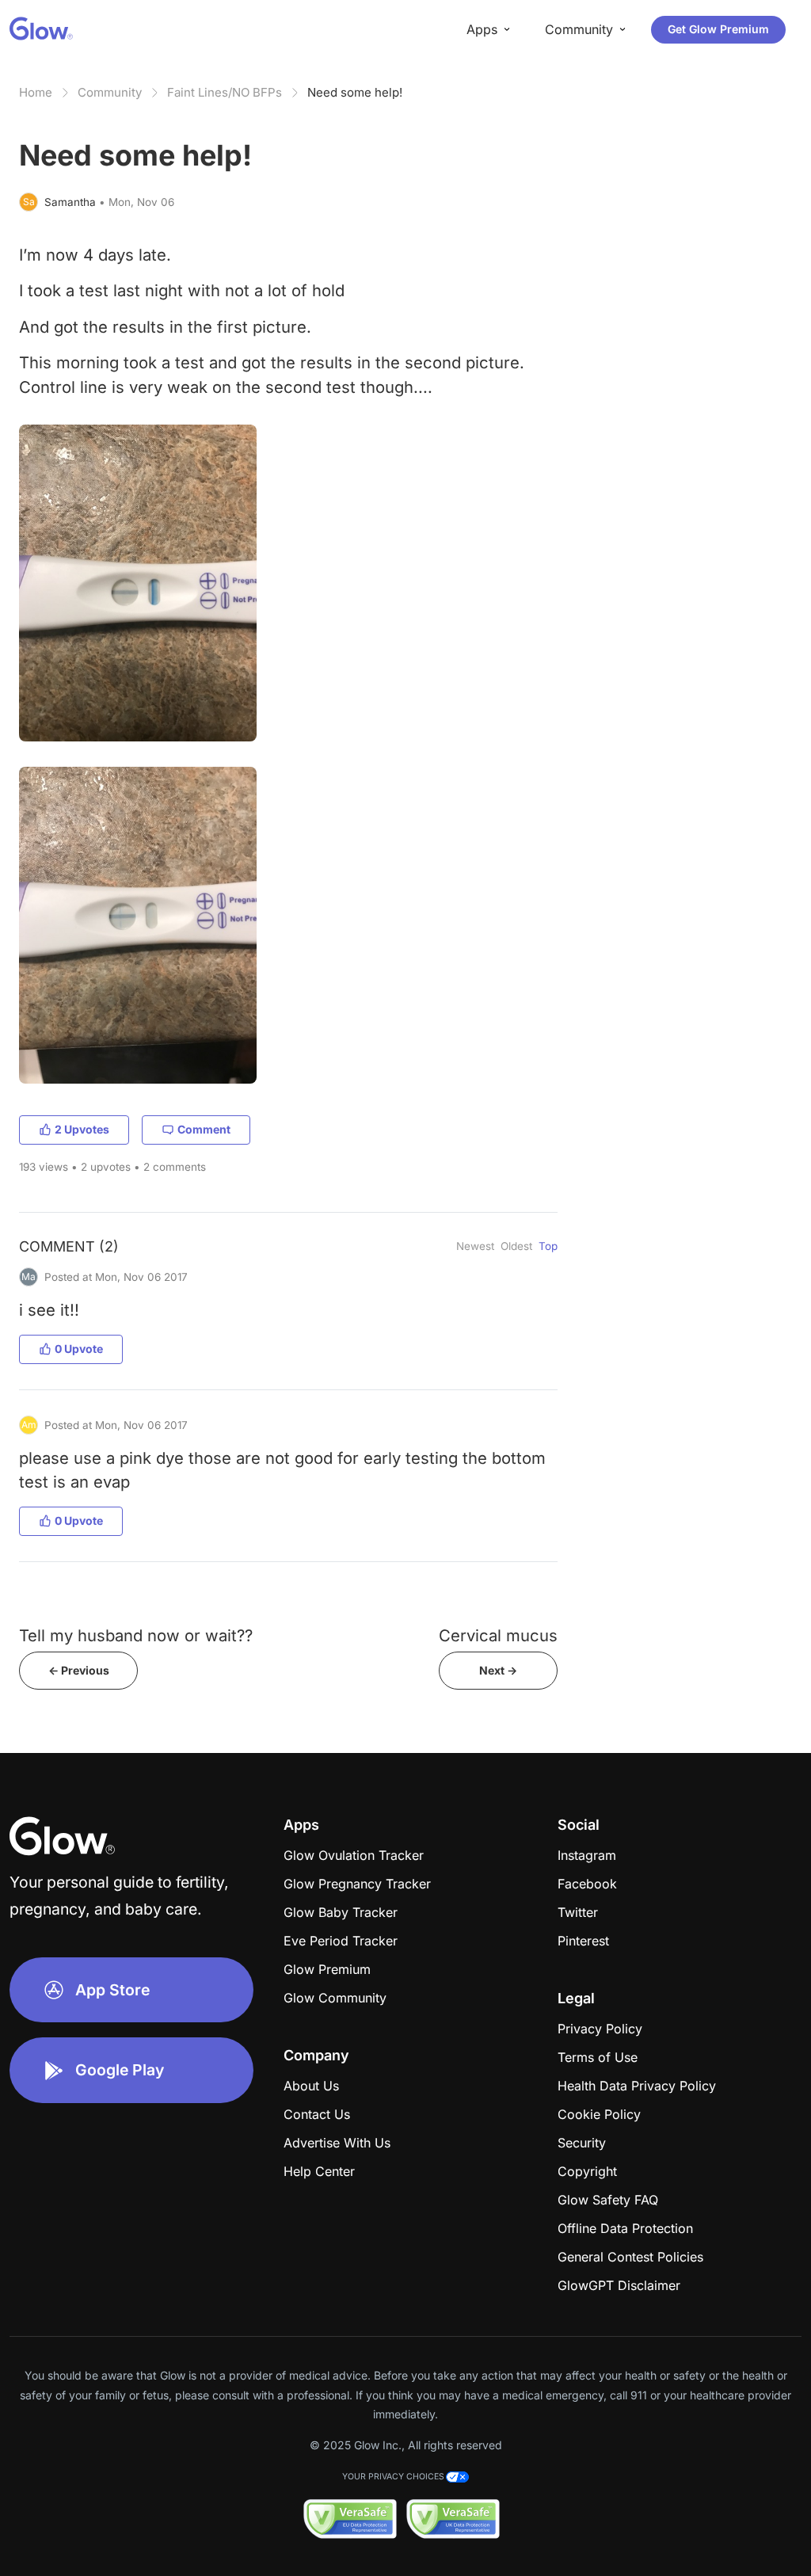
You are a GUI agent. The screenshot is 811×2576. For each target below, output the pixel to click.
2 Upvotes (82, 1129)
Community (110, 92)
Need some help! (355, 92)
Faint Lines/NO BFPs (225, 92)
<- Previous (79, 1670)
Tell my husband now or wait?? (136, 1635)
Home (36, 92)
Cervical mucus (498, 1635)
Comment (204, 1129)
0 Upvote (79, 1349)
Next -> (498, 1670)
